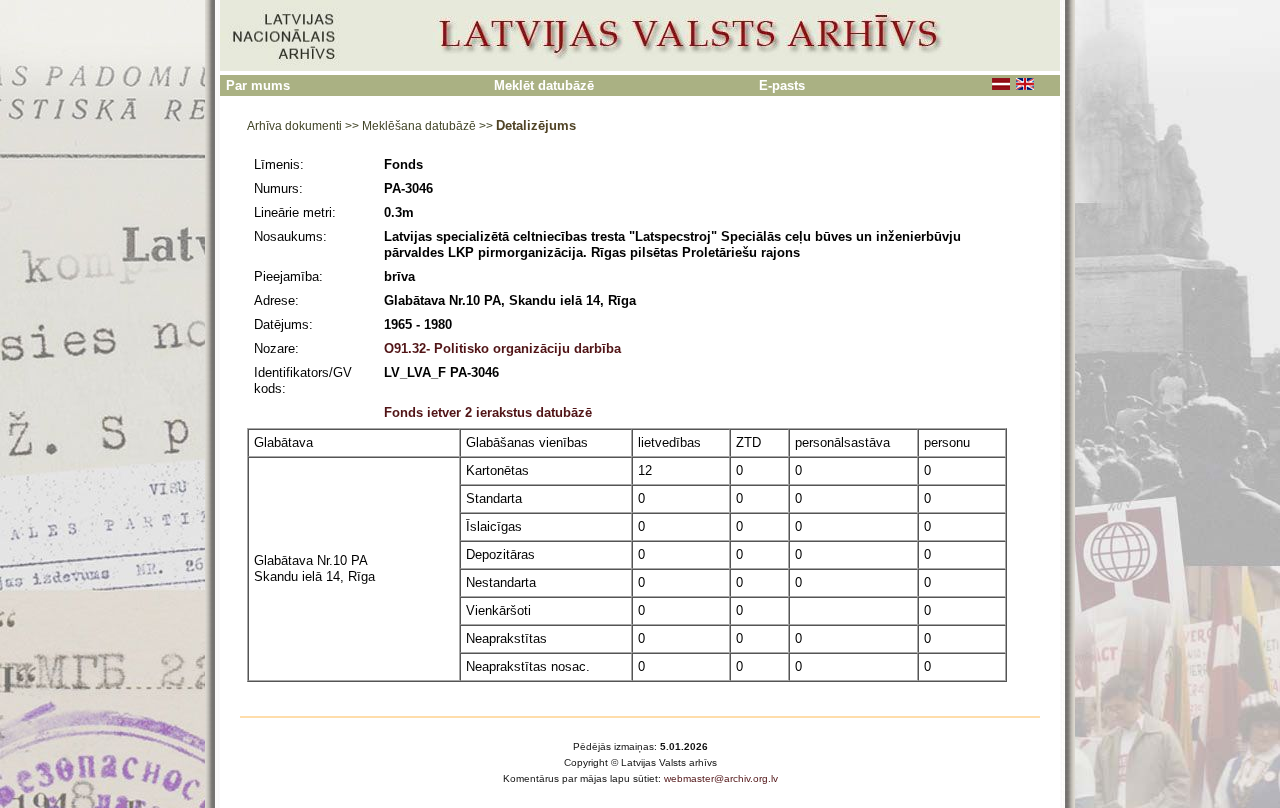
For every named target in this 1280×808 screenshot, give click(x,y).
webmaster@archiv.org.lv (721, 778)
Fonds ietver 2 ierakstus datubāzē (488, 412)
